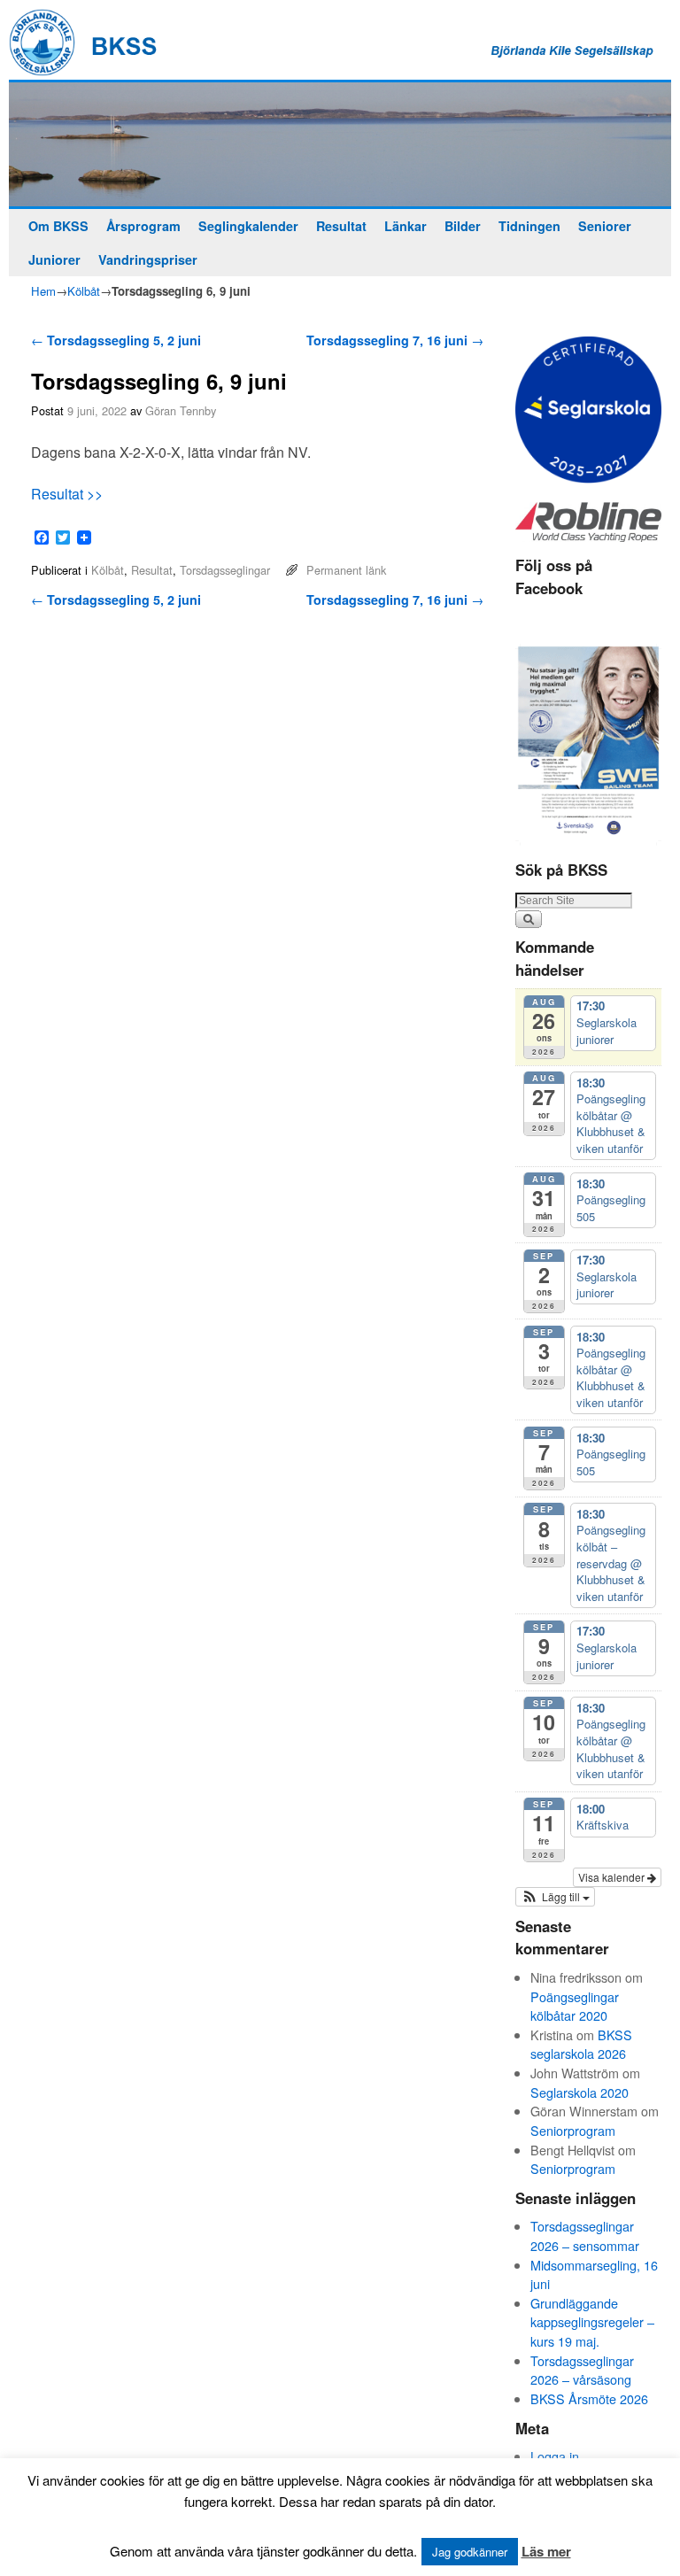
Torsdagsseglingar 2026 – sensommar (585, 2236)
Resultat (341, 226)
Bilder (463, 226)
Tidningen (529, 226)
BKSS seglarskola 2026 (581, 2044)
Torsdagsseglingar (225, 570)
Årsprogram (143, 226)
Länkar (406, 226)
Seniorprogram (573, 2130)
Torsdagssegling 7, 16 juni (395, 340)
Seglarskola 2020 (580, 2092)
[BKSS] (340, 145)
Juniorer (54, 259)
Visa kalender (613, 1877)
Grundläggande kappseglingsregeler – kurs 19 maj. (592, 2322)
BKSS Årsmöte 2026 (589, 2398)
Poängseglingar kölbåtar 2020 (575, 2006)
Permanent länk (346, 570)
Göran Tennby (181, 410)
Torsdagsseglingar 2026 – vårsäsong (582, 2370)
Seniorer (605, 226)
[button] (555, 1897)
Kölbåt (84, 291)
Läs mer (546, 2551)
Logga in (555, 2456)
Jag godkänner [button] (470, 2552)
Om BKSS (58, 226)
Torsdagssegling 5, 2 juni (116, 340)
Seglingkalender (248, 226)
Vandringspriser (148, 259)
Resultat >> (67, 494)
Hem (43, 291)
